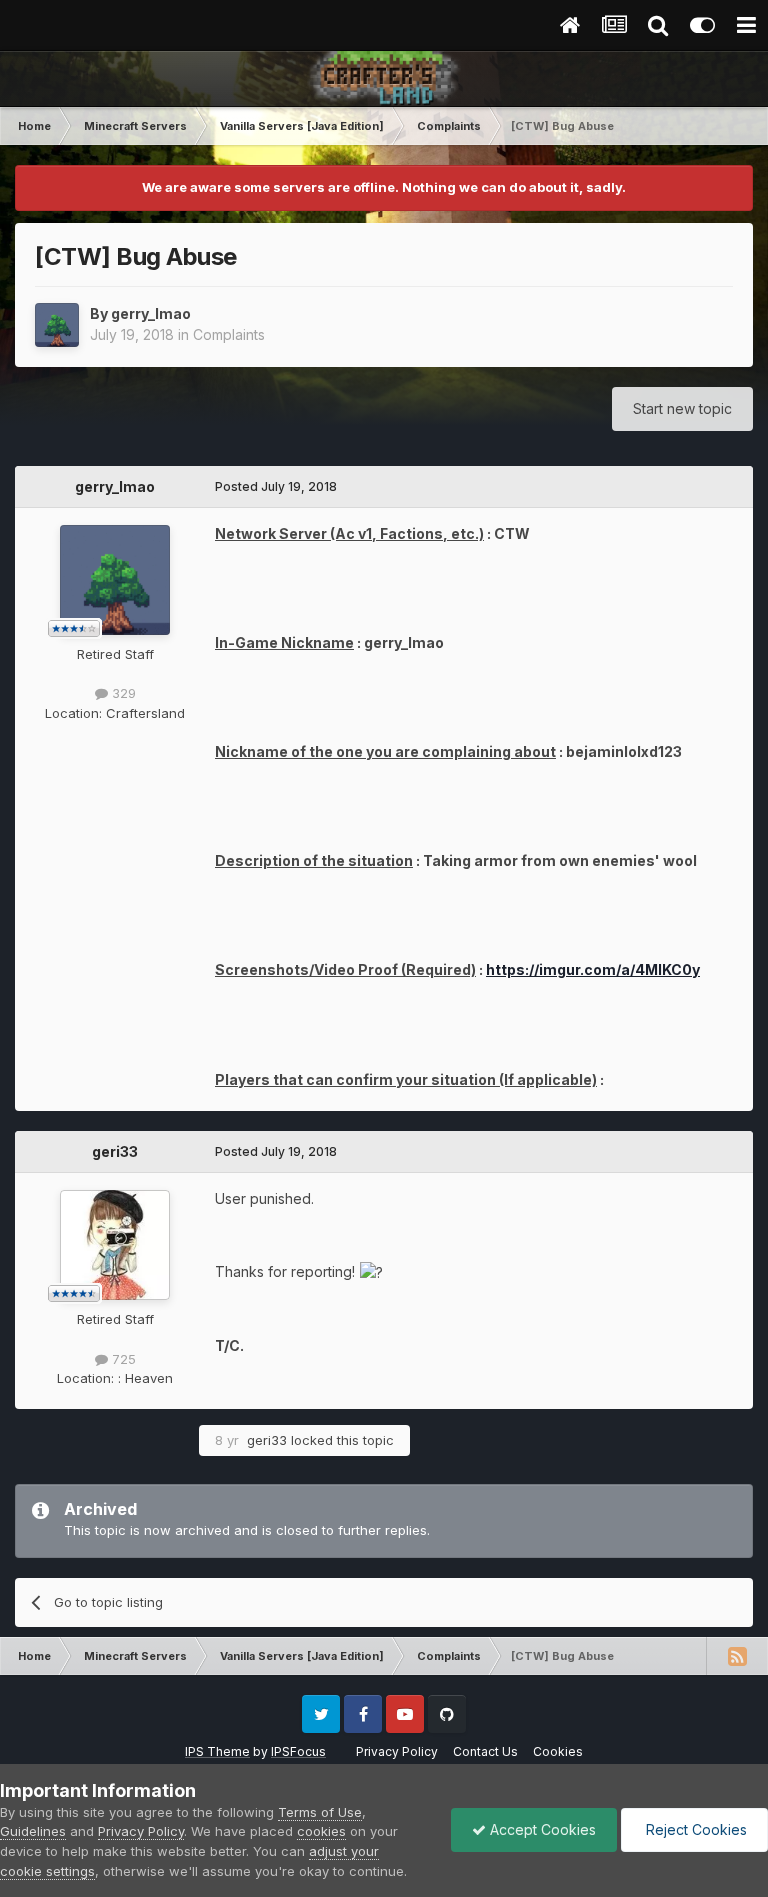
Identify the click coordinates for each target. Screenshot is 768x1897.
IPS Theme (217, 1751)
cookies (321, 1831)
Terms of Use (320, 1812)
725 (122, 1359)
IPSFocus (298, 1751)
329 (122, 693)
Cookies (558, 1751)
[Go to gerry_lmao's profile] (57, 325)
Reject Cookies (694, 1829)
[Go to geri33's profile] (115, 1245)
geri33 (115, 1151)
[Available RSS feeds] (737, 1656)
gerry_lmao (151, 313)
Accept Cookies (541, 1829)
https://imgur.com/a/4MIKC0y (593, 969)
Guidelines (33, 1831)
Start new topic (682, 408)
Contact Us (485, 1751)
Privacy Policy (397, 1751)
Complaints (229, 334)
